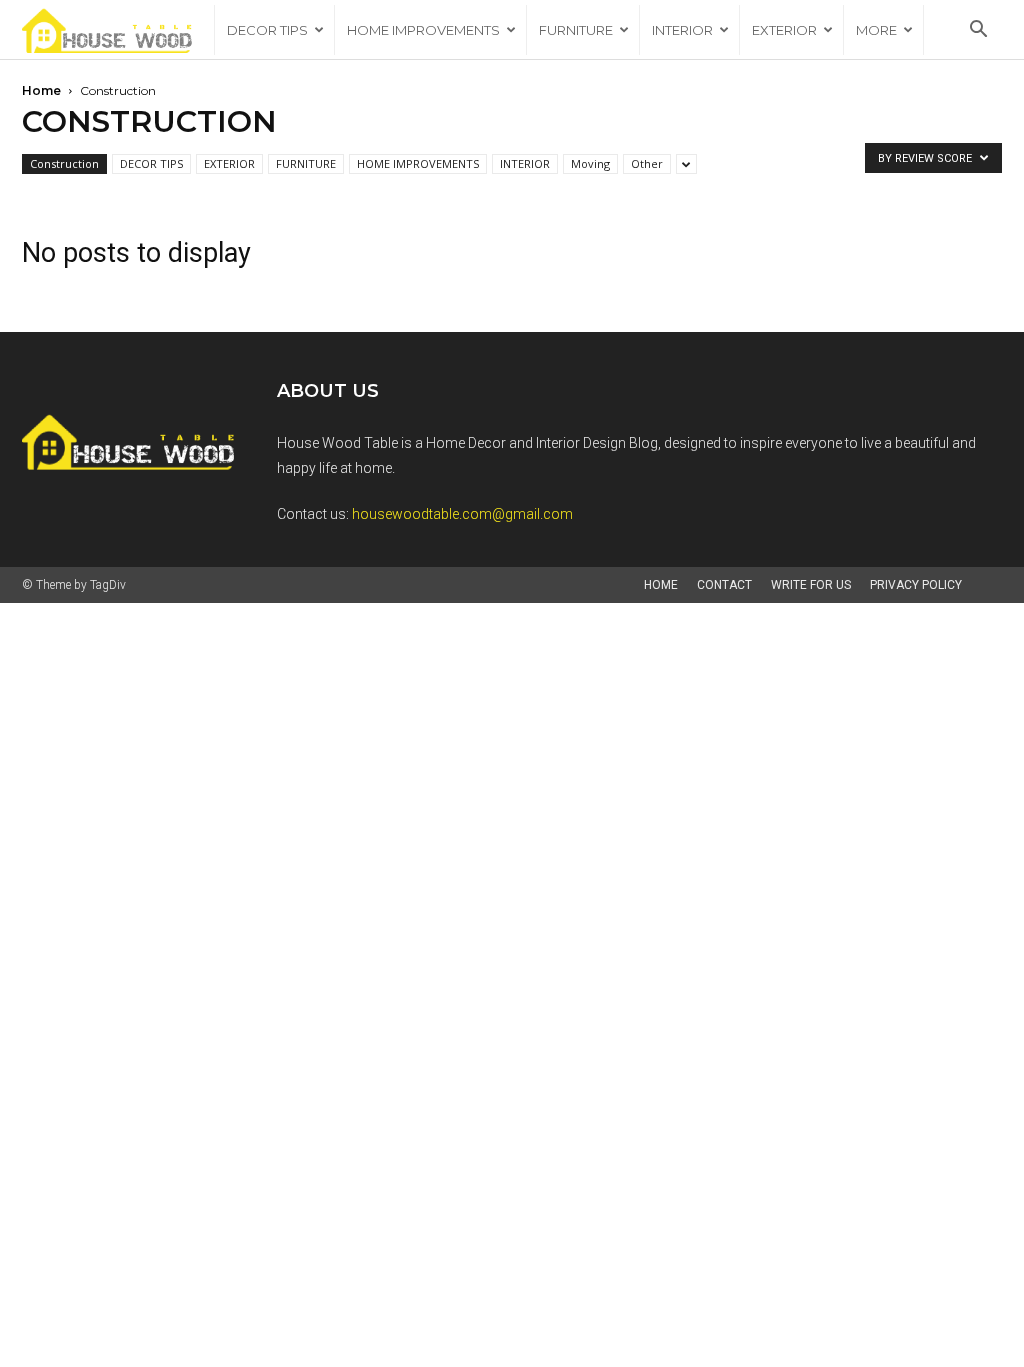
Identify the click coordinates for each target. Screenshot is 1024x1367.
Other (647, 163)
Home (41, 90)
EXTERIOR (784, 30)
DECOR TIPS (267, 30)
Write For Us (811, 585)
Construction (64, 163)
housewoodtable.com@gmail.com (462, 514)
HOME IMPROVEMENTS (423, 30)
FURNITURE (576, 30)
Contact (724, 585)
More (876, 30)
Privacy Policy (916, 585)
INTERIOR (682, 30)
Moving (590, 163)
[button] (978, 31)
